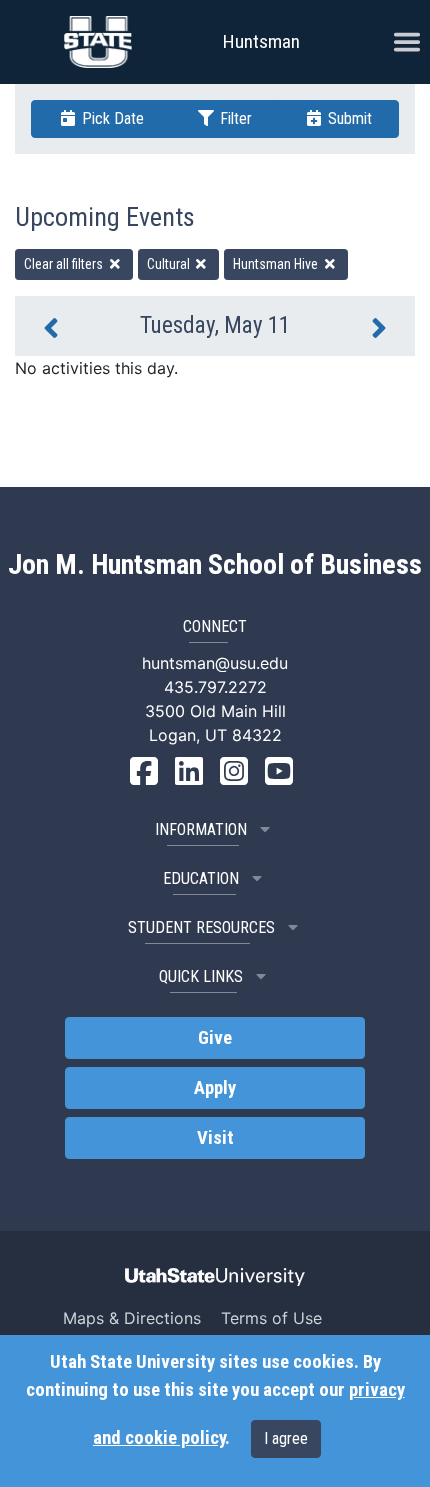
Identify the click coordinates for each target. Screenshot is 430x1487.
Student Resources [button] (201, 927)
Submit (348, 118)
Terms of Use (271, 1318)
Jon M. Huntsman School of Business (215, 565)
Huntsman (261, 41)
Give (215, 1038)
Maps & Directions (132, 1318)
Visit (215, 1138)
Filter (234, 118)
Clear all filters (65, 264)
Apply (215, 1088)
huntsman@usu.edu (215, 663)
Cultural (170, 264)
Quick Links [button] (201, 976)
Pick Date (111, 118)
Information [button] (201, 829)
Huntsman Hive (277, 264)
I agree (286, 1438)
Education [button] (201, 878)
